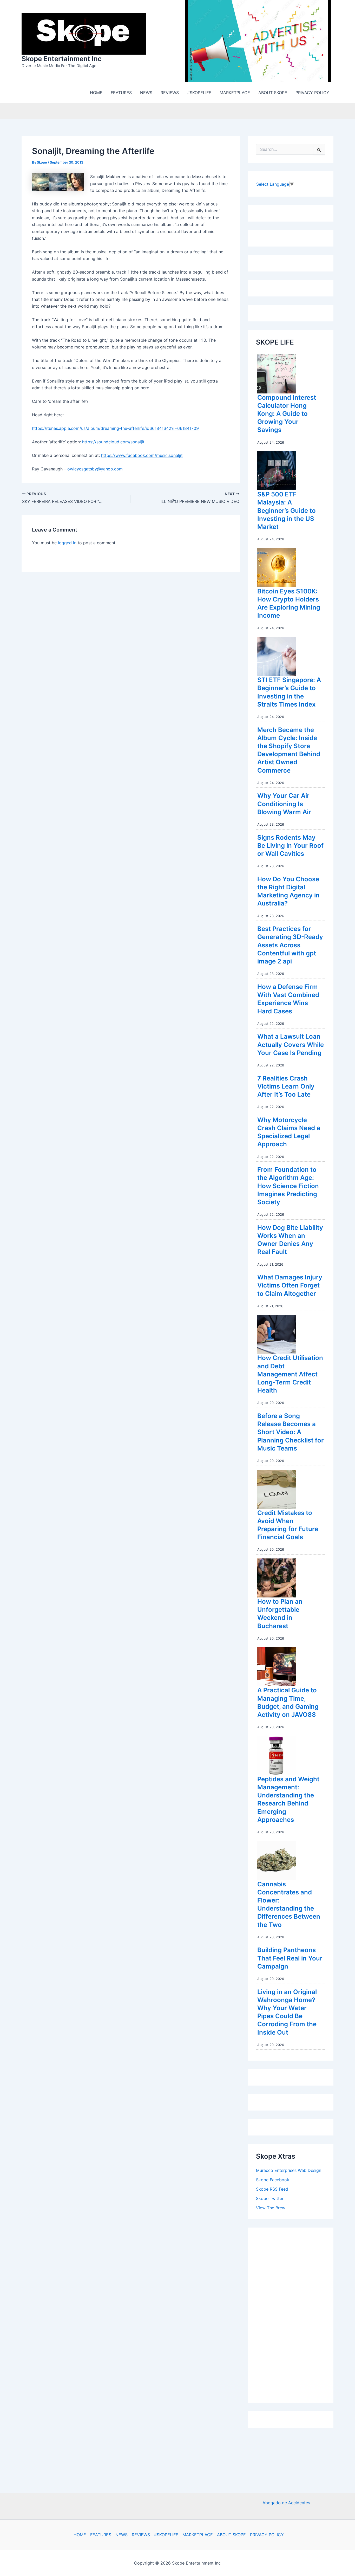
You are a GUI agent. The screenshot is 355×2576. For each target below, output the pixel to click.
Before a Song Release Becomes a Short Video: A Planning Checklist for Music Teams (291, 1433)
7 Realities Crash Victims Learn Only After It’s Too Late (286, 1088)
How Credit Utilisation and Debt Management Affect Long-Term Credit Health (290, 1375)
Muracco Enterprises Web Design (289, 2172)
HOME (80, 2535)
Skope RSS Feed (272, 2190)
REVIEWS (141, 2535)
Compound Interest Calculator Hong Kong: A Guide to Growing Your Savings (287, 415)
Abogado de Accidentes (286, 2503)
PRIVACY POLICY (267, 2535)
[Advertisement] (295, 2315)
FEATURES (101, 2535)
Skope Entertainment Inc (62, 59)
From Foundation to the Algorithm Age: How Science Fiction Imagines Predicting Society (288, 1187)
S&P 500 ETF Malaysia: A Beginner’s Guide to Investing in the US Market (287, 512)
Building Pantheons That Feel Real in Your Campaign (290, 1959)
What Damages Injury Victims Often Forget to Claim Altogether (290, 1287)
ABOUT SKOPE (231, 2535)
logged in (67, 544)
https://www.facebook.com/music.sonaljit (142, 457)
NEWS (121, 2535)
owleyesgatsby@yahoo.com (95, 470)
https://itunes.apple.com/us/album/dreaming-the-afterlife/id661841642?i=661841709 (115, 430)
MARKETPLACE (198, 2535)
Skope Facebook (273, 2181)
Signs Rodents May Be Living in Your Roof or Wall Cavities (290, 847)
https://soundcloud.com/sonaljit (113, 443)
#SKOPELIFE (166, 2535)
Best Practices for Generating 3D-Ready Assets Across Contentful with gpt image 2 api (290, 946)
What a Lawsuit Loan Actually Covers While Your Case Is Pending (291, 1046)
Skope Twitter (270, 2200)
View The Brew (271, 2209)
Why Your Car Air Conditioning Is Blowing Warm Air (284, 805)
